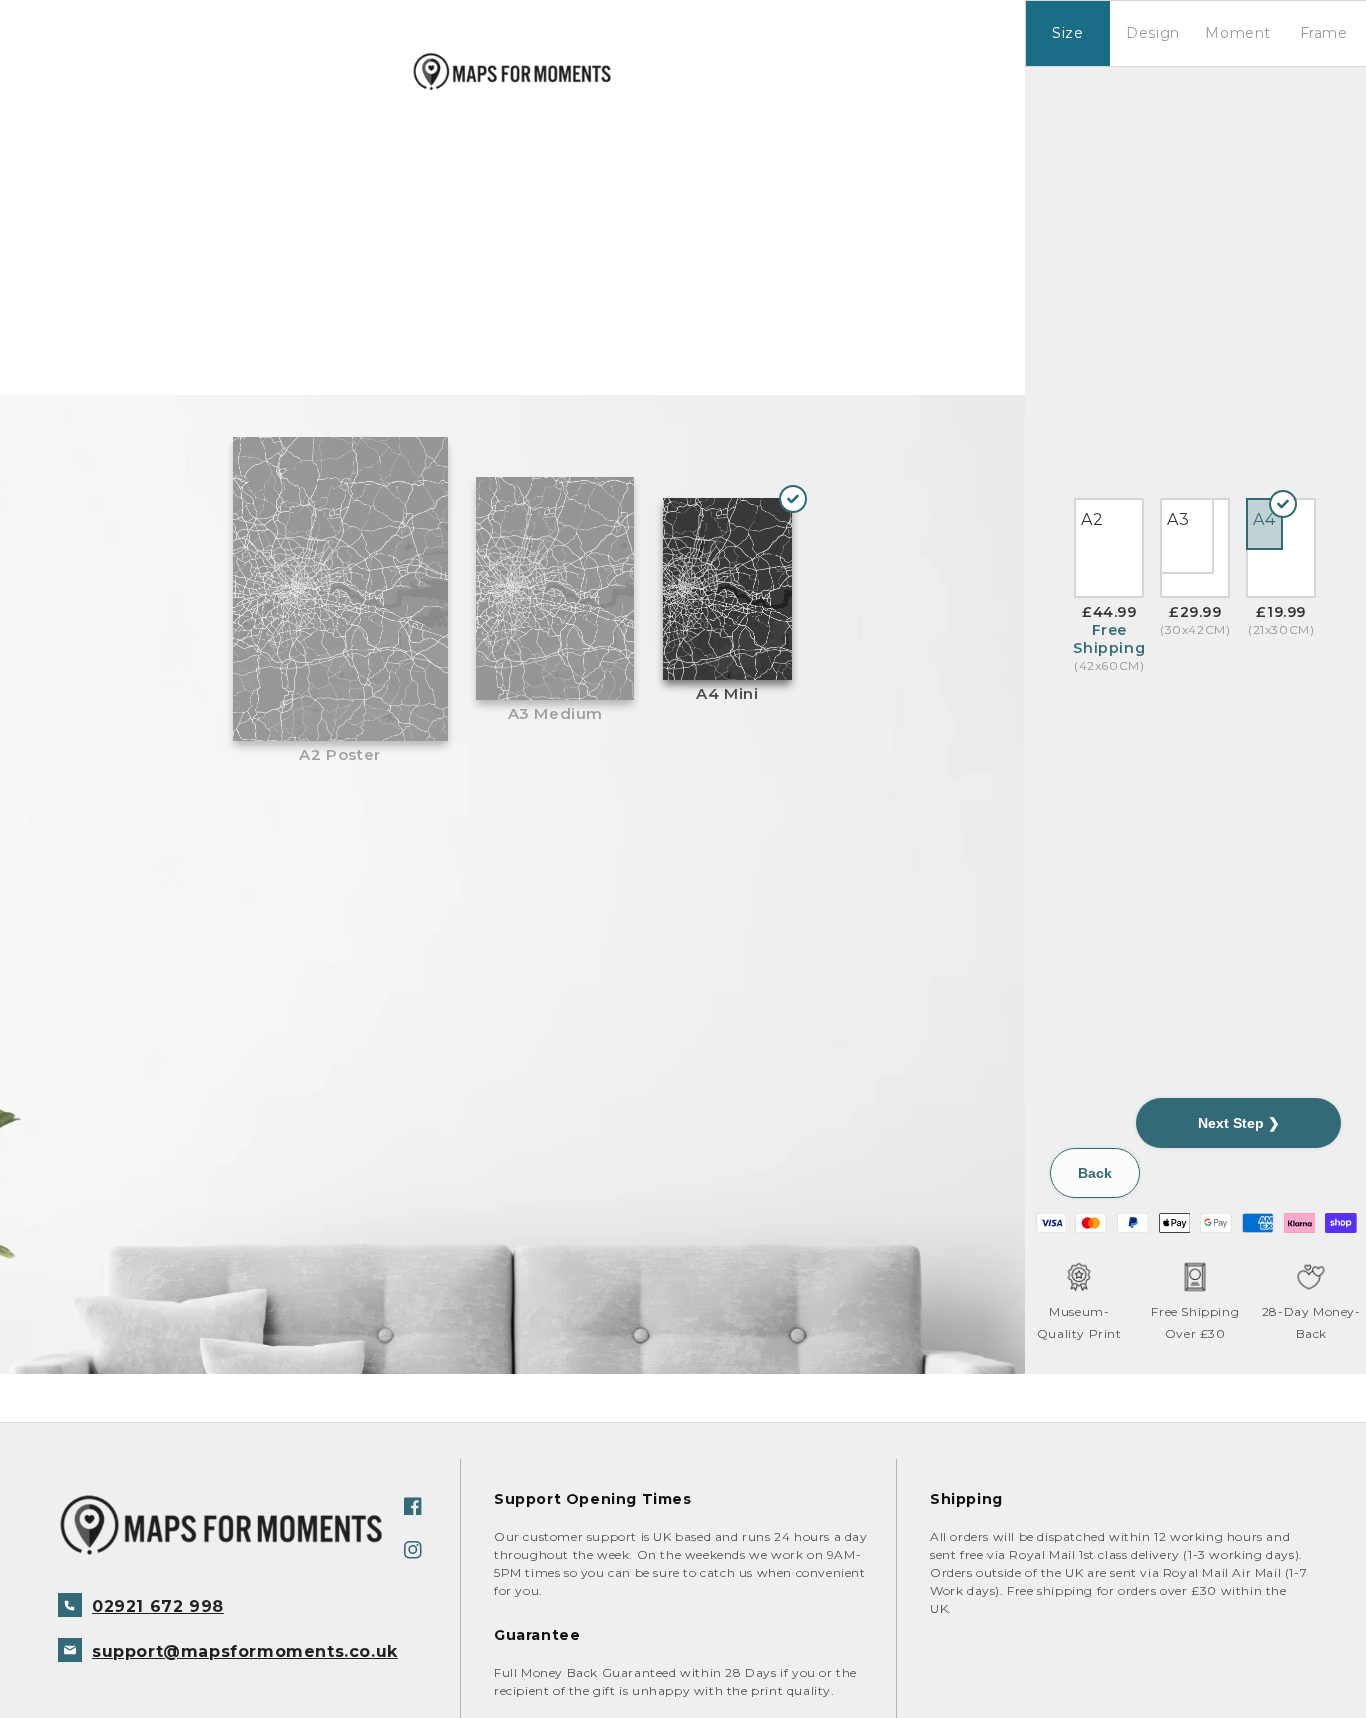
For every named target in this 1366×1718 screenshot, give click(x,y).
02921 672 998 (158, 1606)
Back (1095, 1173)
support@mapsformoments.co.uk (245, 1651)
